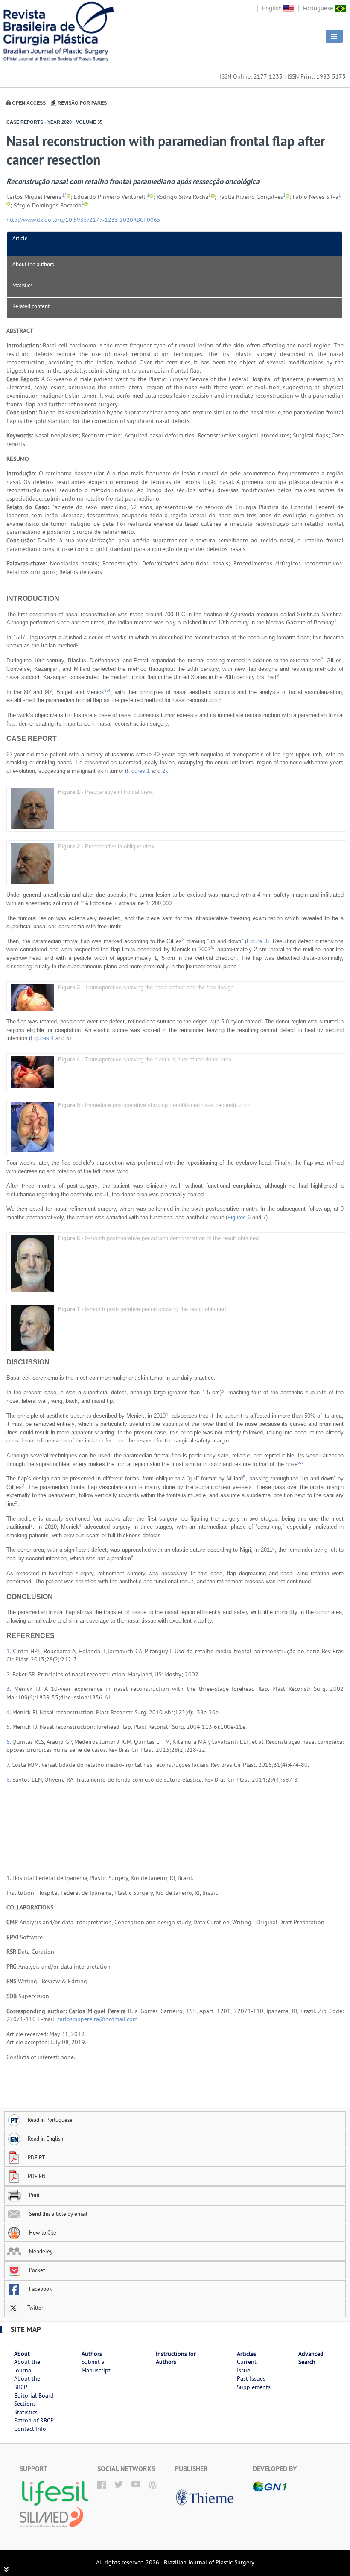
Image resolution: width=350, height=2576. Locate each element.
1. (10, 1651)
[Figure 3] (32, 997)
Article (20, 238)
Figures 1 (138, 771)
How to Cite (42, 2232)
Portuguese (319, 8)
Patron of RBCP (34, 2420)
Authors (92, 2354)
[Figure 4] (32, 1071)
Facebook (40, 2289)
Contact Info (30, 2429)
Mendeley (40, 2251)
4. (9, 1712)
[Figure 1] (32, 809)
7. (9, 1765)
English (273, 8)
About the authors (33, 264)
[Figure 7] (32, 1328)
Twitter (35, 2308)
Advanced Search (311, 2358)
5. (9, 1727)
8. (9, 1780)
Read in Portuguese (50, 2120)
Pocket (36, 2270)
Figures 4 (42, 1038)
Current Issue (247, 2366)
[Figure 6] (32, 1263)
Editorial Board (34, 2395)
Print (34, 2195)
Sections (25, 2404)
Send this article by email (58, 2214)
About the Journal (27, 2366)
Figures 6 (239, 1217)
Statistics (22, 285)
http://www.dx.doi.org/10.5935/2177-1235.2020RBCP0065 (83, 220)
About (22, 2354)
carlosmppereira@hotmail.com (97, 2019)
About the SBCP (27, 2383)
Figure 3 (257, 941)
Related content (31, 306)
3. (10, 1689)
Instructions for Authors (176, 2358)
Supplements (254, 2387)
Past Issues (251, 2378)
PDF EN (37, 2176)
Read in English (45, 2139)
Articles (246, 2354)
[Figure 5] (32, 1126)
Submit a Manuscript (96, 2366)
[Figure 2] (32, 863)
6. (9, 1742)
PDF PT (36, 2157)
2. (9, 1674)
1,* (64, 195)
